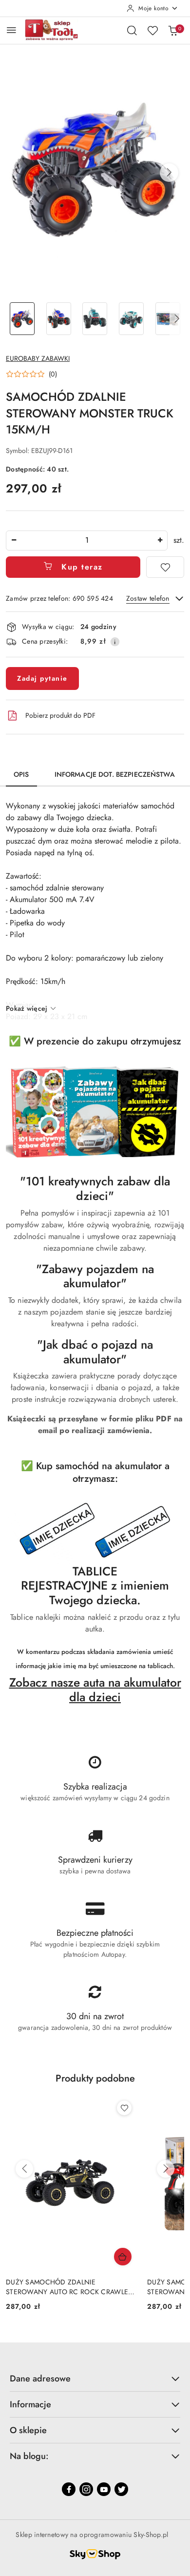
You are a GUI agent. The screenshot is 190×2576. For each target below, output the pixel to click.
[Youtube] (104, 2489)
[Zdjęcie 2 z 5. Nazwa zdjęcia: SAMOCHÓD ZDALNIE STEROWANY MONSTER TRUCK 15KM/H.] (59, 319)
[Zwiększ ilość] (160, 541)
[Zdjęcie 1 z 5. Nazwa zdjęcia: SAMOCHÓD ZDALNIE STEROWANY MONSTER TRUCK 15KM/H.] (22, 319)
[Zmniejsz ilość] (14, 541)
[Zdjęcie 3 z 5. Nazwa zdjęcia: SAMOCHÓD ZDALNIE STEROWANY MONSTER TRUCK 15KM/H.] (95, 319)
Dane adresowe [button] (40, 2379)
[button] (169, 173)
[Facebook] (69, 2489)
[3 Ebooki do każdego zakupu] (95, 1112)
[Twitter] (121, 2489)
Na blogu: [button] (29, 2456)
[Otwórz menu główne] (11, 30)
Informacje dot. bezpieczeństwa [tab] (115, 774)
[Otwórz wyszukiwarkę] (132, 30)
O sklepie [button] (28, 2430)
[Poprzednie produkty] (24, 2169)
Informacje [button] (30, 2404)
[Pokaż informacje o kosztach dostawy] (115, 642)
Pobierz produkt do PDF (60, 715)
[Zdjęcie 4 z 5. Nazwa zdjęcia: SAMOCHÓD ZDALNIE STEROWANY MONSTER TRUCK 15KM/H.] (131, 319)
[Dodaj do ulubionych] (165, 567)
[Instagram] (86, 2489)
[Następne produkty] (166, 2169)
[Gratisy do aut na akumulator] (95, 1531)
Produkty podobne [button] (95, 2078)
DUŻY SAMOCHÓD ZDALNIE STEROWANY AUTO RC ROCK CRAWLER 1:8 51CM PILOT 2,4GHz (69, 2287)
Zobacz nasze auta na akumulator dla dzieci (95, 1690)
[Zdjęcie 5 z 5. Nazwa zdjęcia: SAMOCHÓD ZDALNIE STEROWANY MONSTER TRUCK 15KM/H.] (168, 319)
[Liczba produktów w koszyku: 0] (173, 30)
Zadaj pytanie (42, 678)
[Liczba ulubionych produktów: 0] (152, 30)
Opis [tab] (21, 774)
